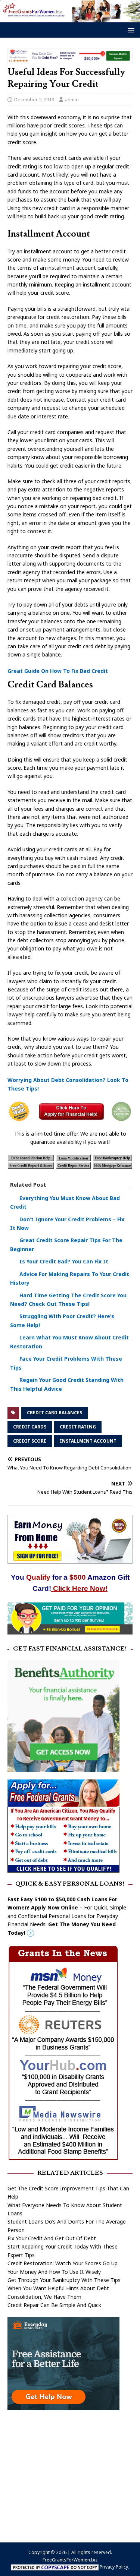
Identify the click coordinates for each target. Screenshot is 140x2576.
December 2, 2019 (34, 99)
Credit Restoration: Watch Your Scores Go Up (63, 2263)
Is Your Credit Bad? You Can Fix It (64, 1261)
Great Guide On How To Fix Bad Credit (58, 671)
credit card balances (55, 1413)
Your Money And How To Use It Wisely (54, 2272)
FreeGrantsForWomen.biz (70, 2560)
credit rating (78, 1427)
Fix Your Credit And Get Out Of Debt (52, 2238)
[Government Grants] (63, 1868)
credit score (30, 1441)
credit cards (30, 1427)
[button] (130, 30)
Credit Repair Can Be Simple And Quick (54, 2305)
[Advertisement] (70, 2472)
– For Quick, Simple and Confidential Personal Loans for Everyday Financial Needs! (67, 1916)
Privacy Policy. (114, 2567)
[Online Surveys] (70, 1630)
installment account (88, 1441)
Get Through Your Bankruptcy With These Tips (64, 2280)
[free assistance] (63, 2406)
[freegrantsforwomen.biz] (70, 18)
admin (72, 99)
